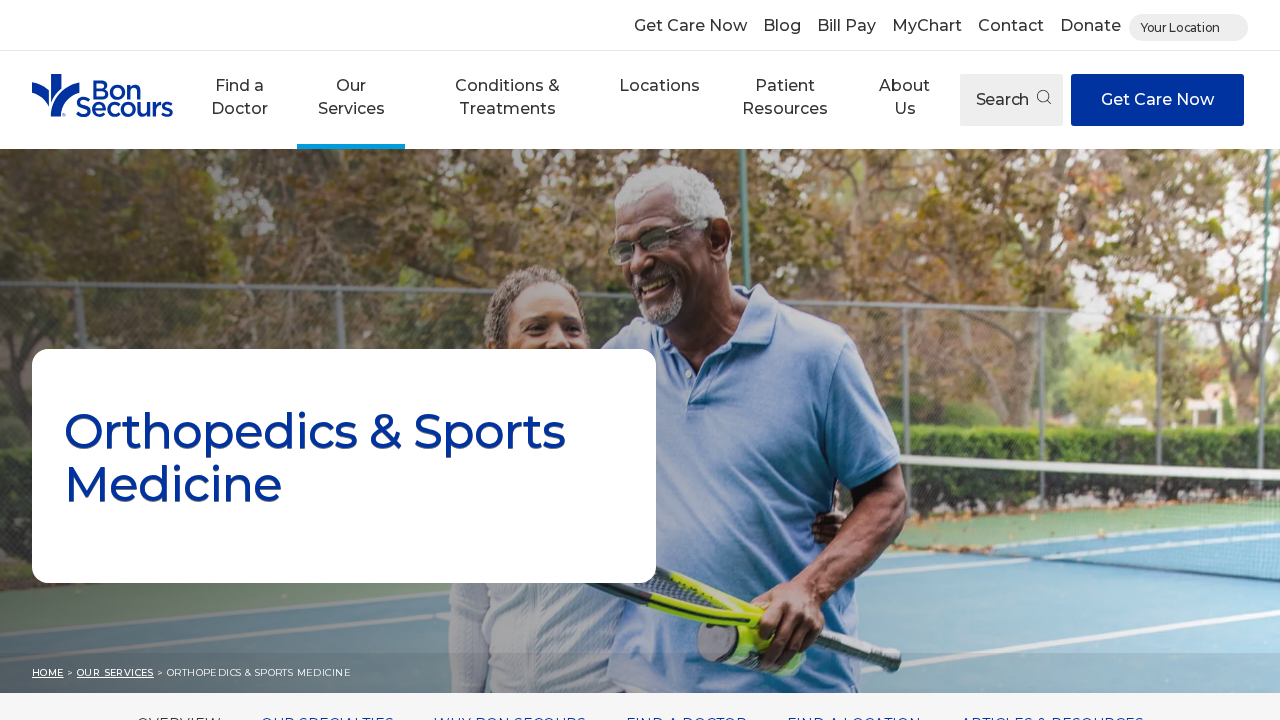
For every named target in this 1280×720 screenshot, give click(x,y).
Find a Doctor (239, 96)
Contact (1011, 25)
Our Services (351, 96)
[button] (239, 100)
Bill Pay (846, 25)
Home (48, 672)
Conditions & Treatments (507, 96)
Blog (782, 25)
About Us (904, 96)
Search (1004, 99)
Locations (659, 85)
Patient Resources (785, 96)
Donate (1090, 25)
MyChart (927, 25)
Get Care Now (690, 25)
